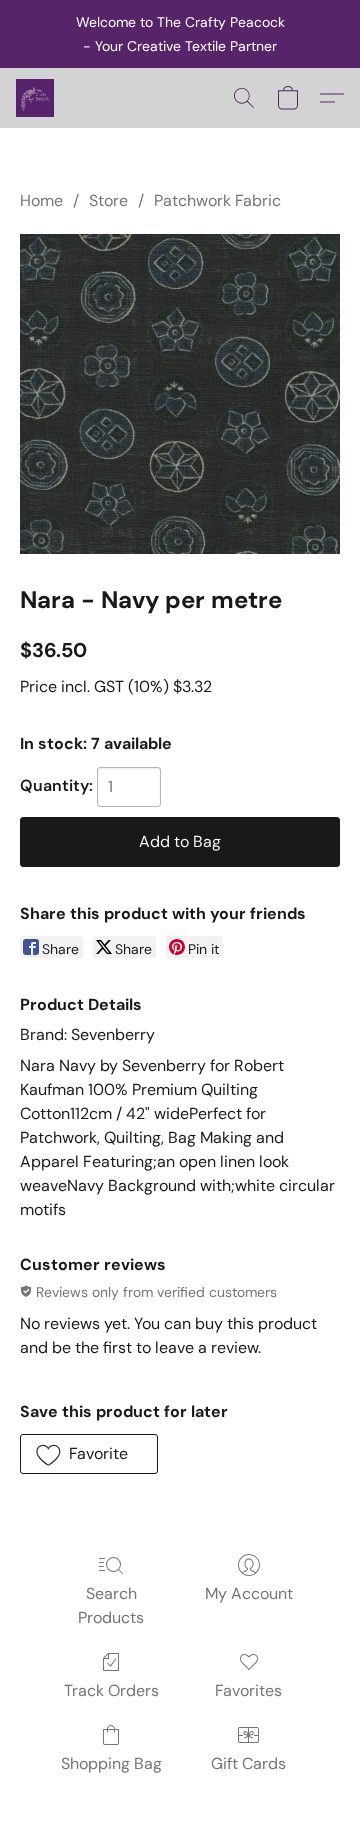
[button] (36, 98)
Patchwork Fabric (217, 200)
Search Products (111, 1605)
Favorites (248, 1690)
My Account (249, 1593)
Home (41, 200)
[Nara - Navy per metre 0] (180, 394)
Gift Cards (248, 1763)
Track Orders (111, 1690)
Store (108, 200)
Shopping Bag (111, 1763)
